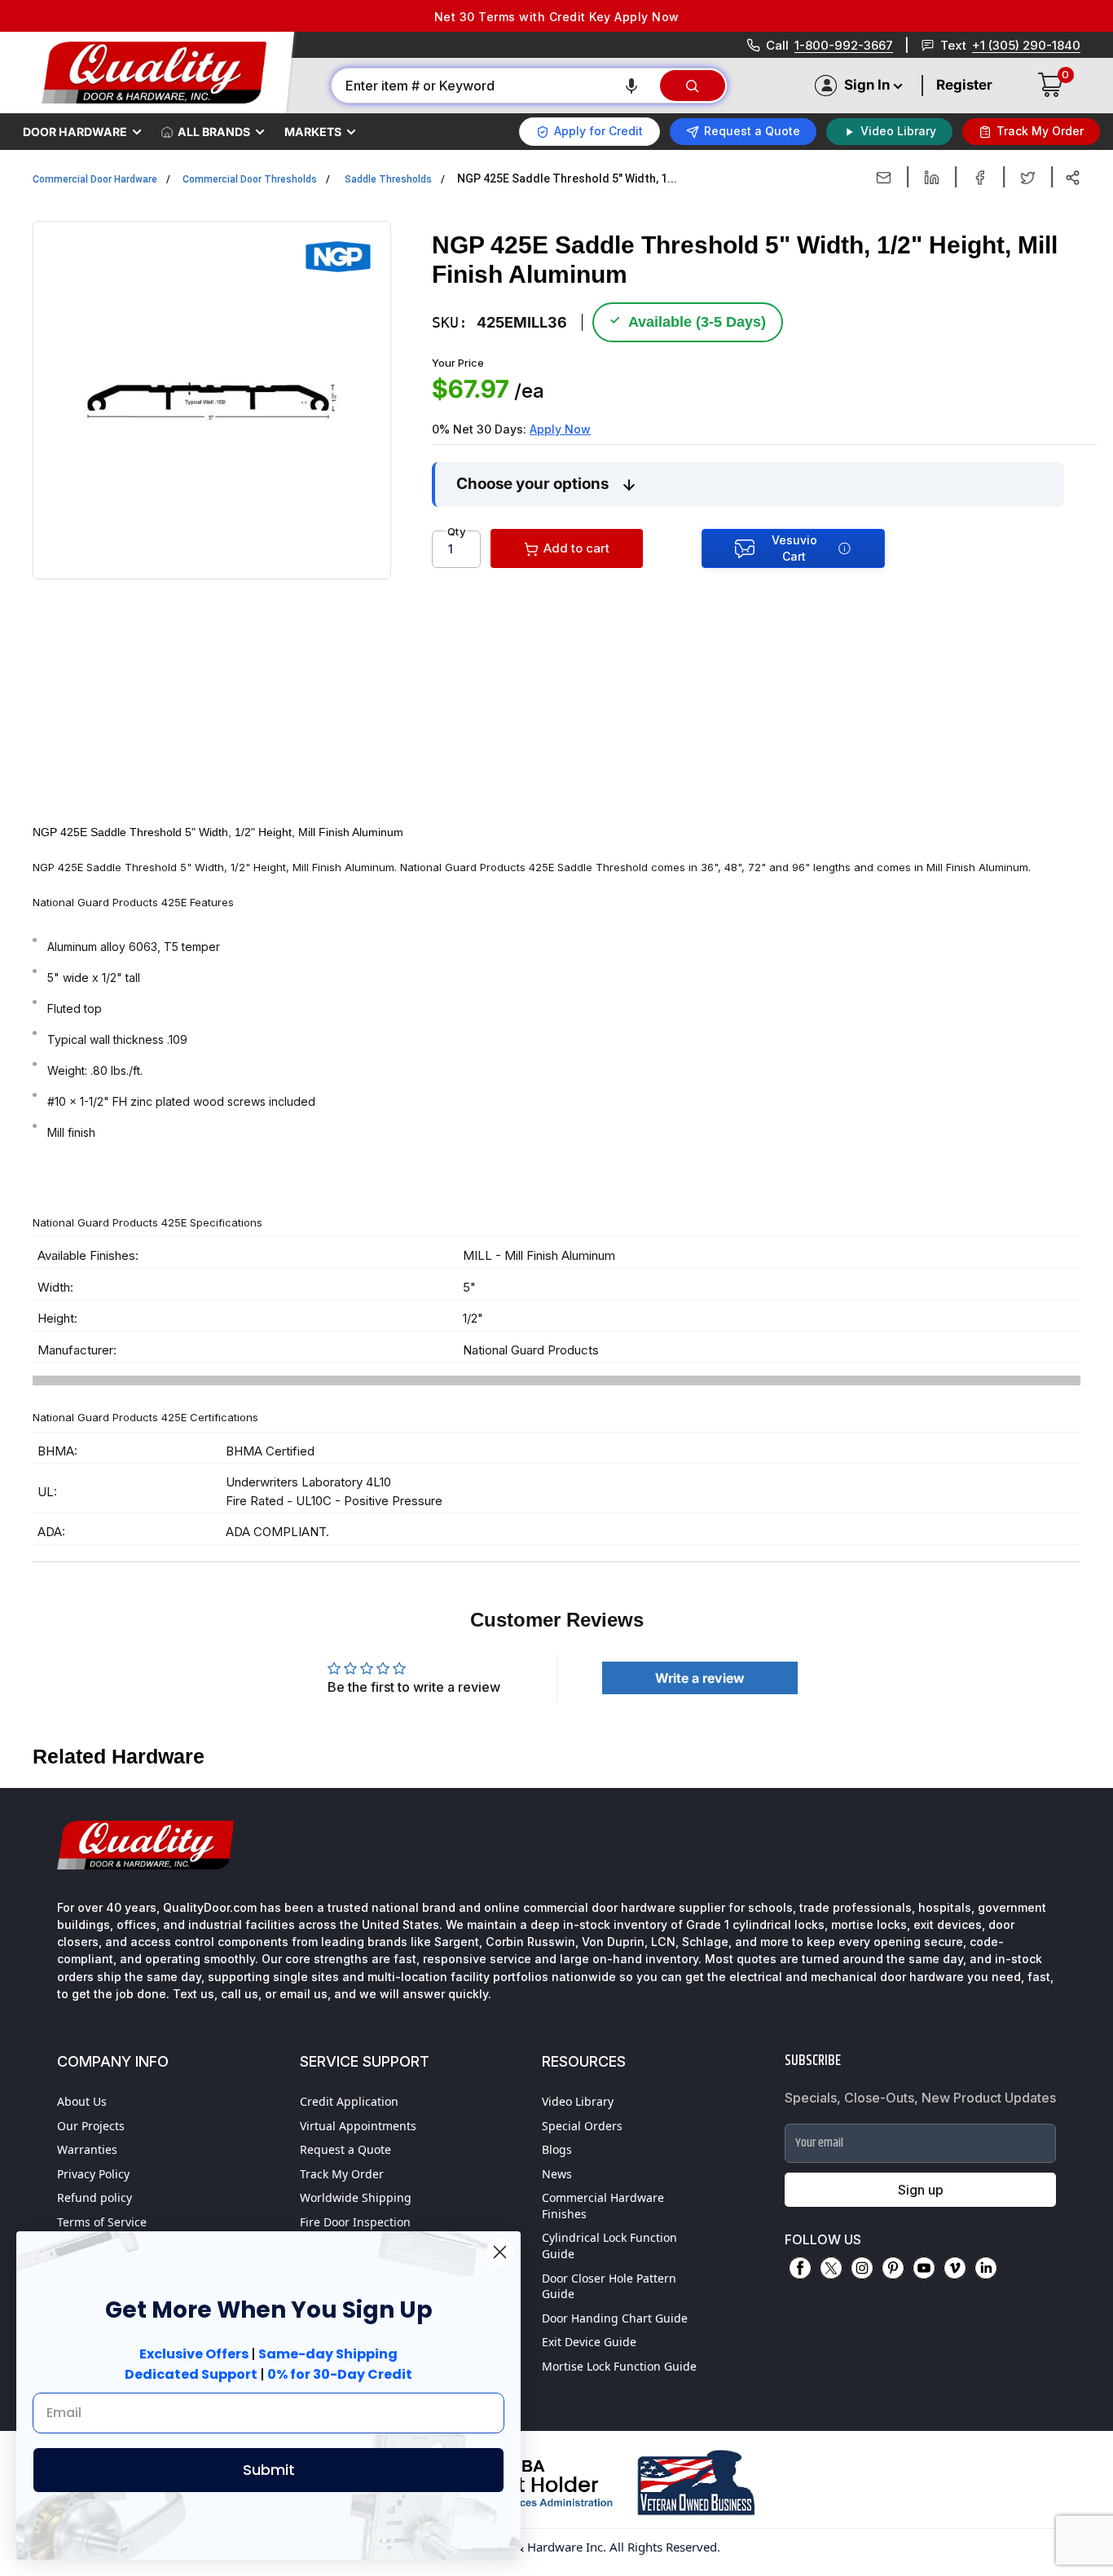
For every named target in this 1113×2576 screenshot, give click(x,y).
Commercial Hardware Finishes (603, 2206)
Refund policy (95, 2197)
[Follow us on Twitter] (831, 2268)
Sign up (921, 2190)
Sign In (867, 85)
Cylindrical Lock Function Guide (609, 2246)
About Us (82, 2101)
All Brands (214, 132)
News (557, 2174)
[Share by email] (884, 178)
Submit (269, 2470)
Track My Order (342, 2174)
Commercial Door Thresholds (250, 179)
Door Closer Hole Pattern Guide (609, 2286)
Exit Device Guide (589, 2342)
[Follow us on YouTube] (924, 2268)
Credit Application (349, 2101)
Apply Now (560, 429)
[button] (631, 86)
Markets (313, 132)
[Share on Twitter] (1028, 178)
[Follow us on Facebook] (800, 2268)
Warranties (87, 2149)
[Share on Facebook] (980, 178)
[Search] (693, 86)
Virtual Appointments (358, 2126)
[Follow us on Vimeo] (955, 2268)
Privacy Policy (93, 2174)
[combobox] (495, 86)
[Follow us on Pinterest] (893, 2268)
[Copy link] (1073, 178)
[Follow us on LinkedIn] (986, 2268)
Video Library (578, 2101)
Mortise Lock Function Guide (619, 2366)
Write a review (700, 1678)
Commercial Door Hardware (95, 179)
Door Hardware (75, 132)
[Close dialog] (500, 2252)
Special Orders (582, 2126)
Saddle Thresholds (388, 179)
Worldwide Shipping (356, 2197)
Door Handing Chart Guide (615, 2318)
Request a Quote (345, 2149)
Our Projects (91, 2126)
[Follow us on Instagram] (862, 2268)
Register (964, 85)
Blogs (557, 2149)
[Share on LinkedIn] (932, 178)
